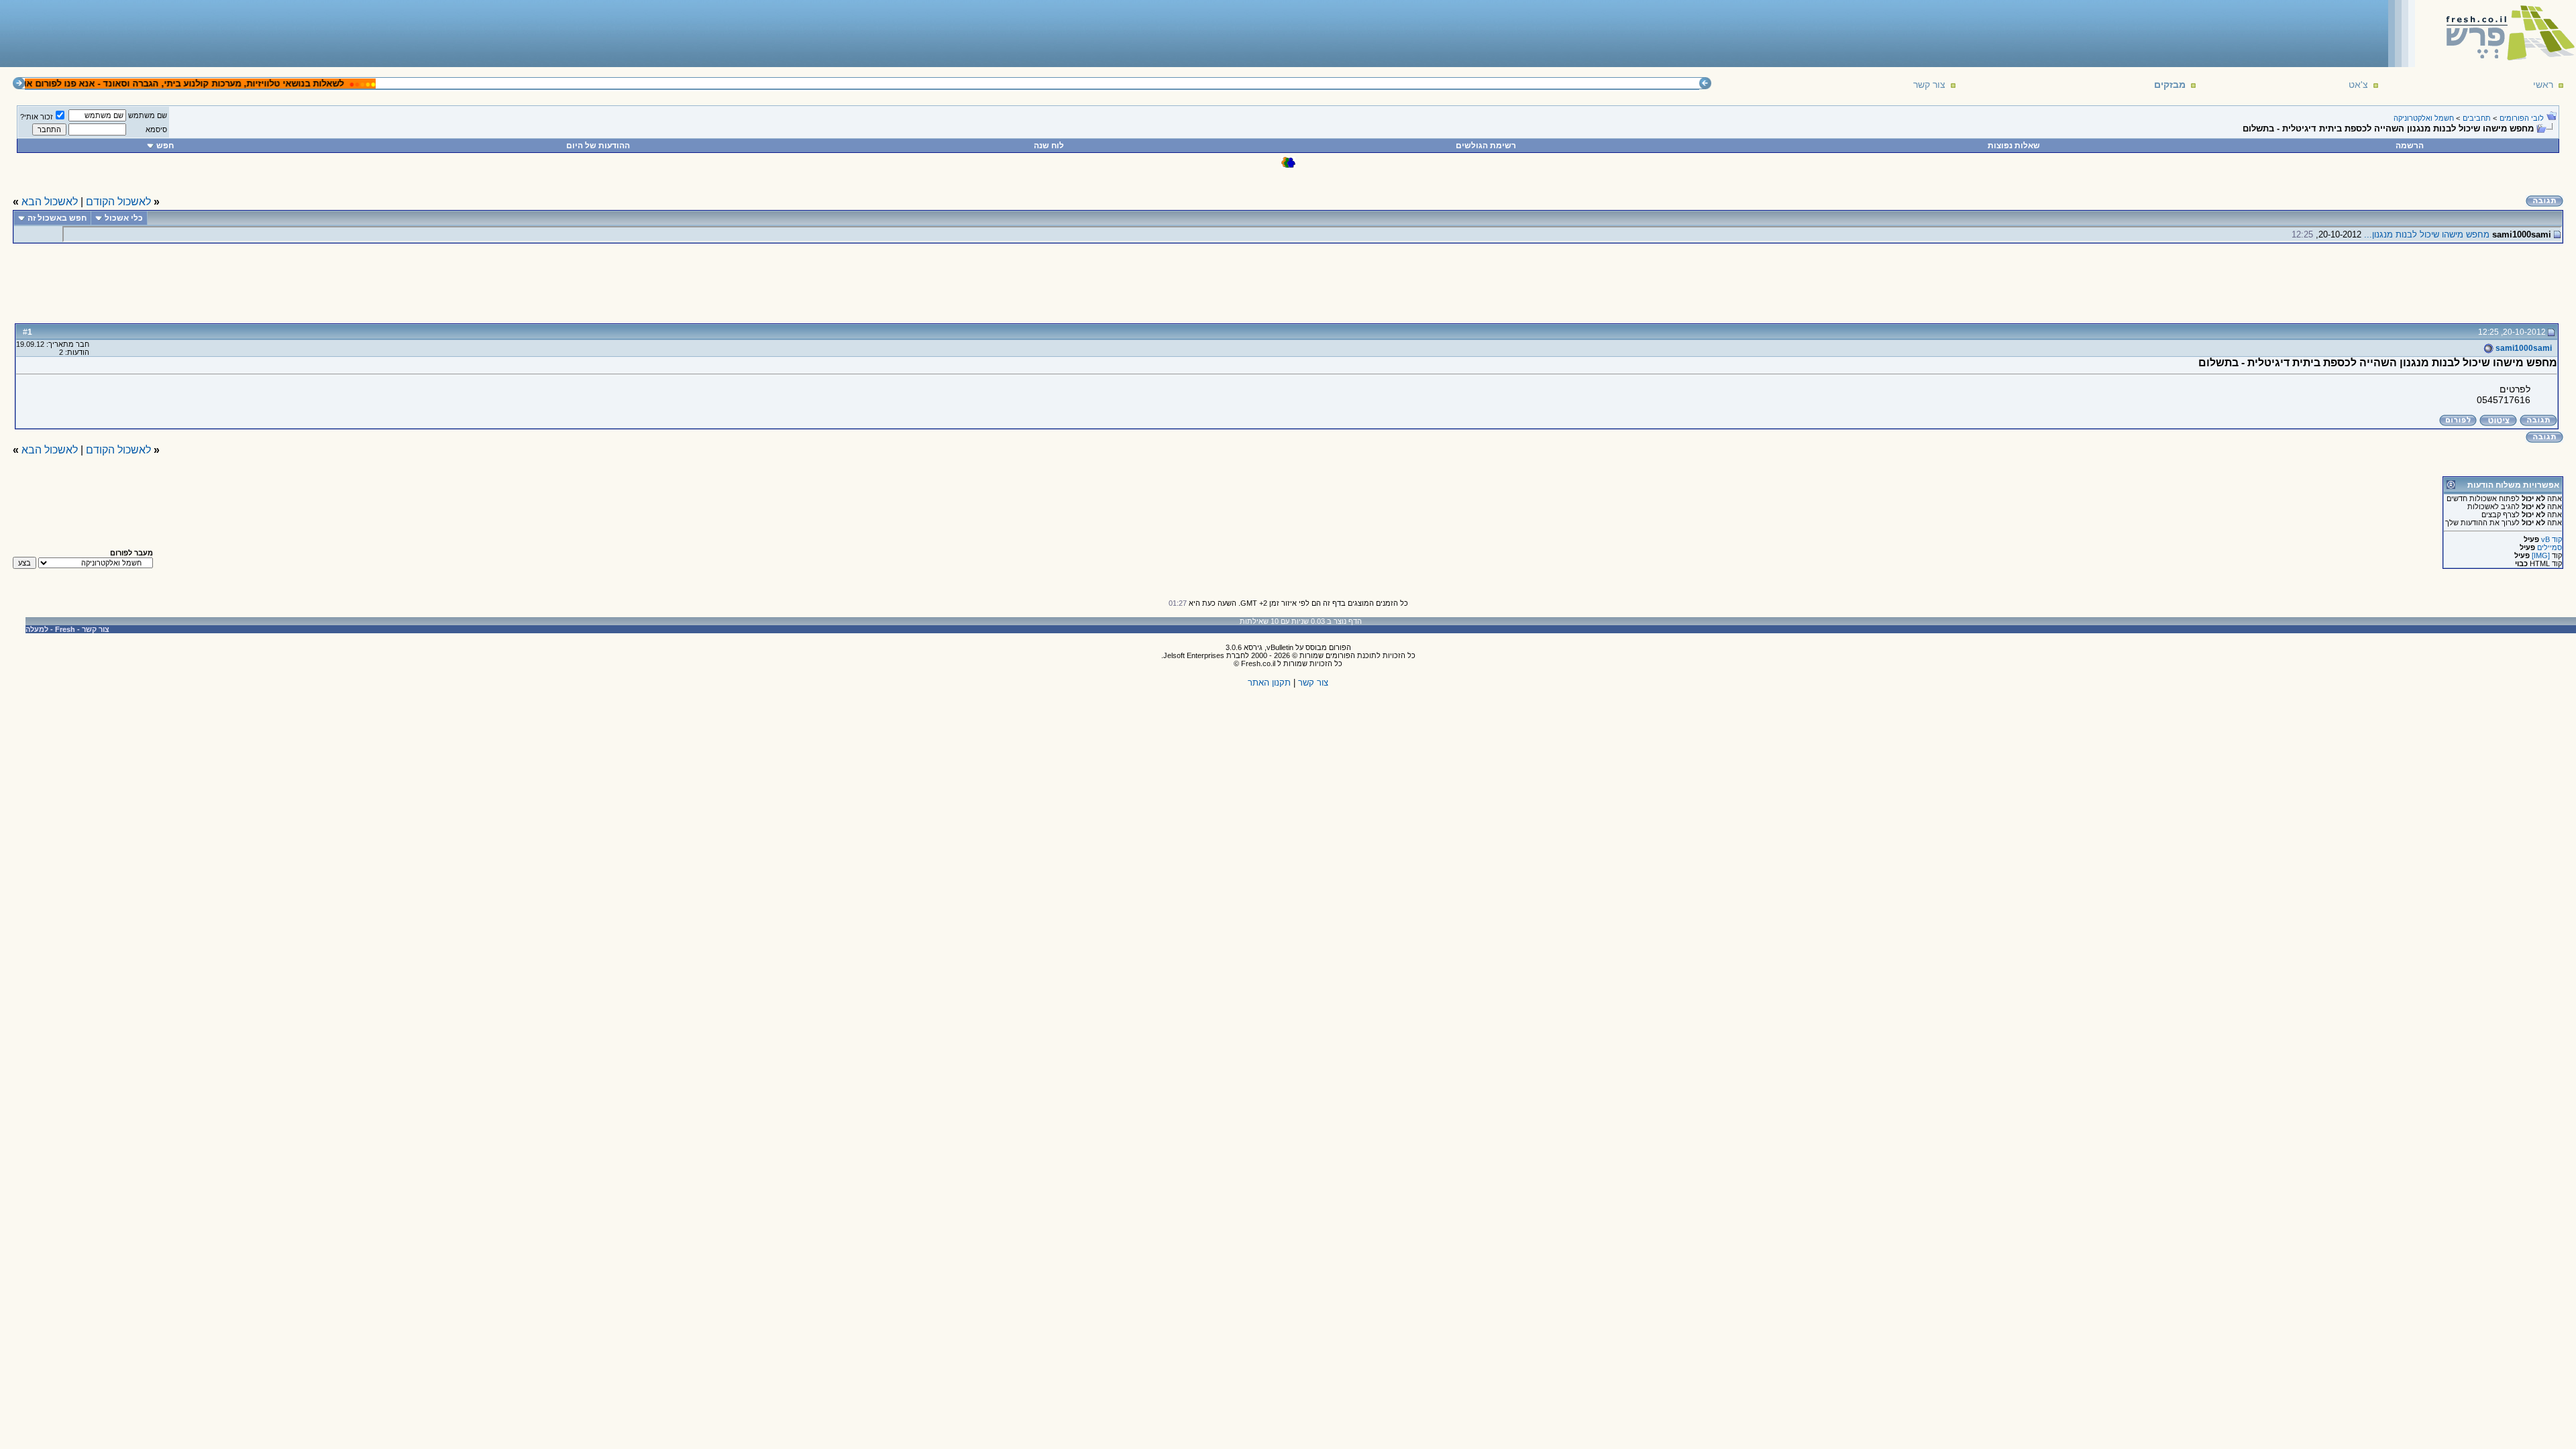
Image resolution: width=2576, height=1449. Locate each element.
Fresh (65, 629)
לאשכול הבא (50, 202)
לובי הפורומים (2522, 118)
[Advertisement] (249, 33)
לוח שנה (1049, 146)
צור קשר (1929, 85)
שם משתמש (148, 115)
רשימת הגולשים (1486, 146)
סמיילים (2550, 547)
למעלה (37, 629)
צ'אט (2358, 85)
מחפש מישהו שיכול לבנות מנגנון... (2427, 234)
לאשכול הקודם (118, 202)
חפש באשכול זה (57, 218)
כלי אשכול (124, 218)
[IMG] (2541, 555)
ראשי (2543, 85)
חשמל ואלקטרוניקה (2424, 118)
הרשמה (2410, 146)
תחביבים (2477, 118)
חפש (165, 146)
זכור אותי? (37, 117)
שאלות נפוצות (2014, 146)
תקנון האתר (1269, 683)
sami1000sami (2523, 348)
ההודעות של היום (598, 146)
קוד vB (2552, 539)
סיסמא (156, 129)
